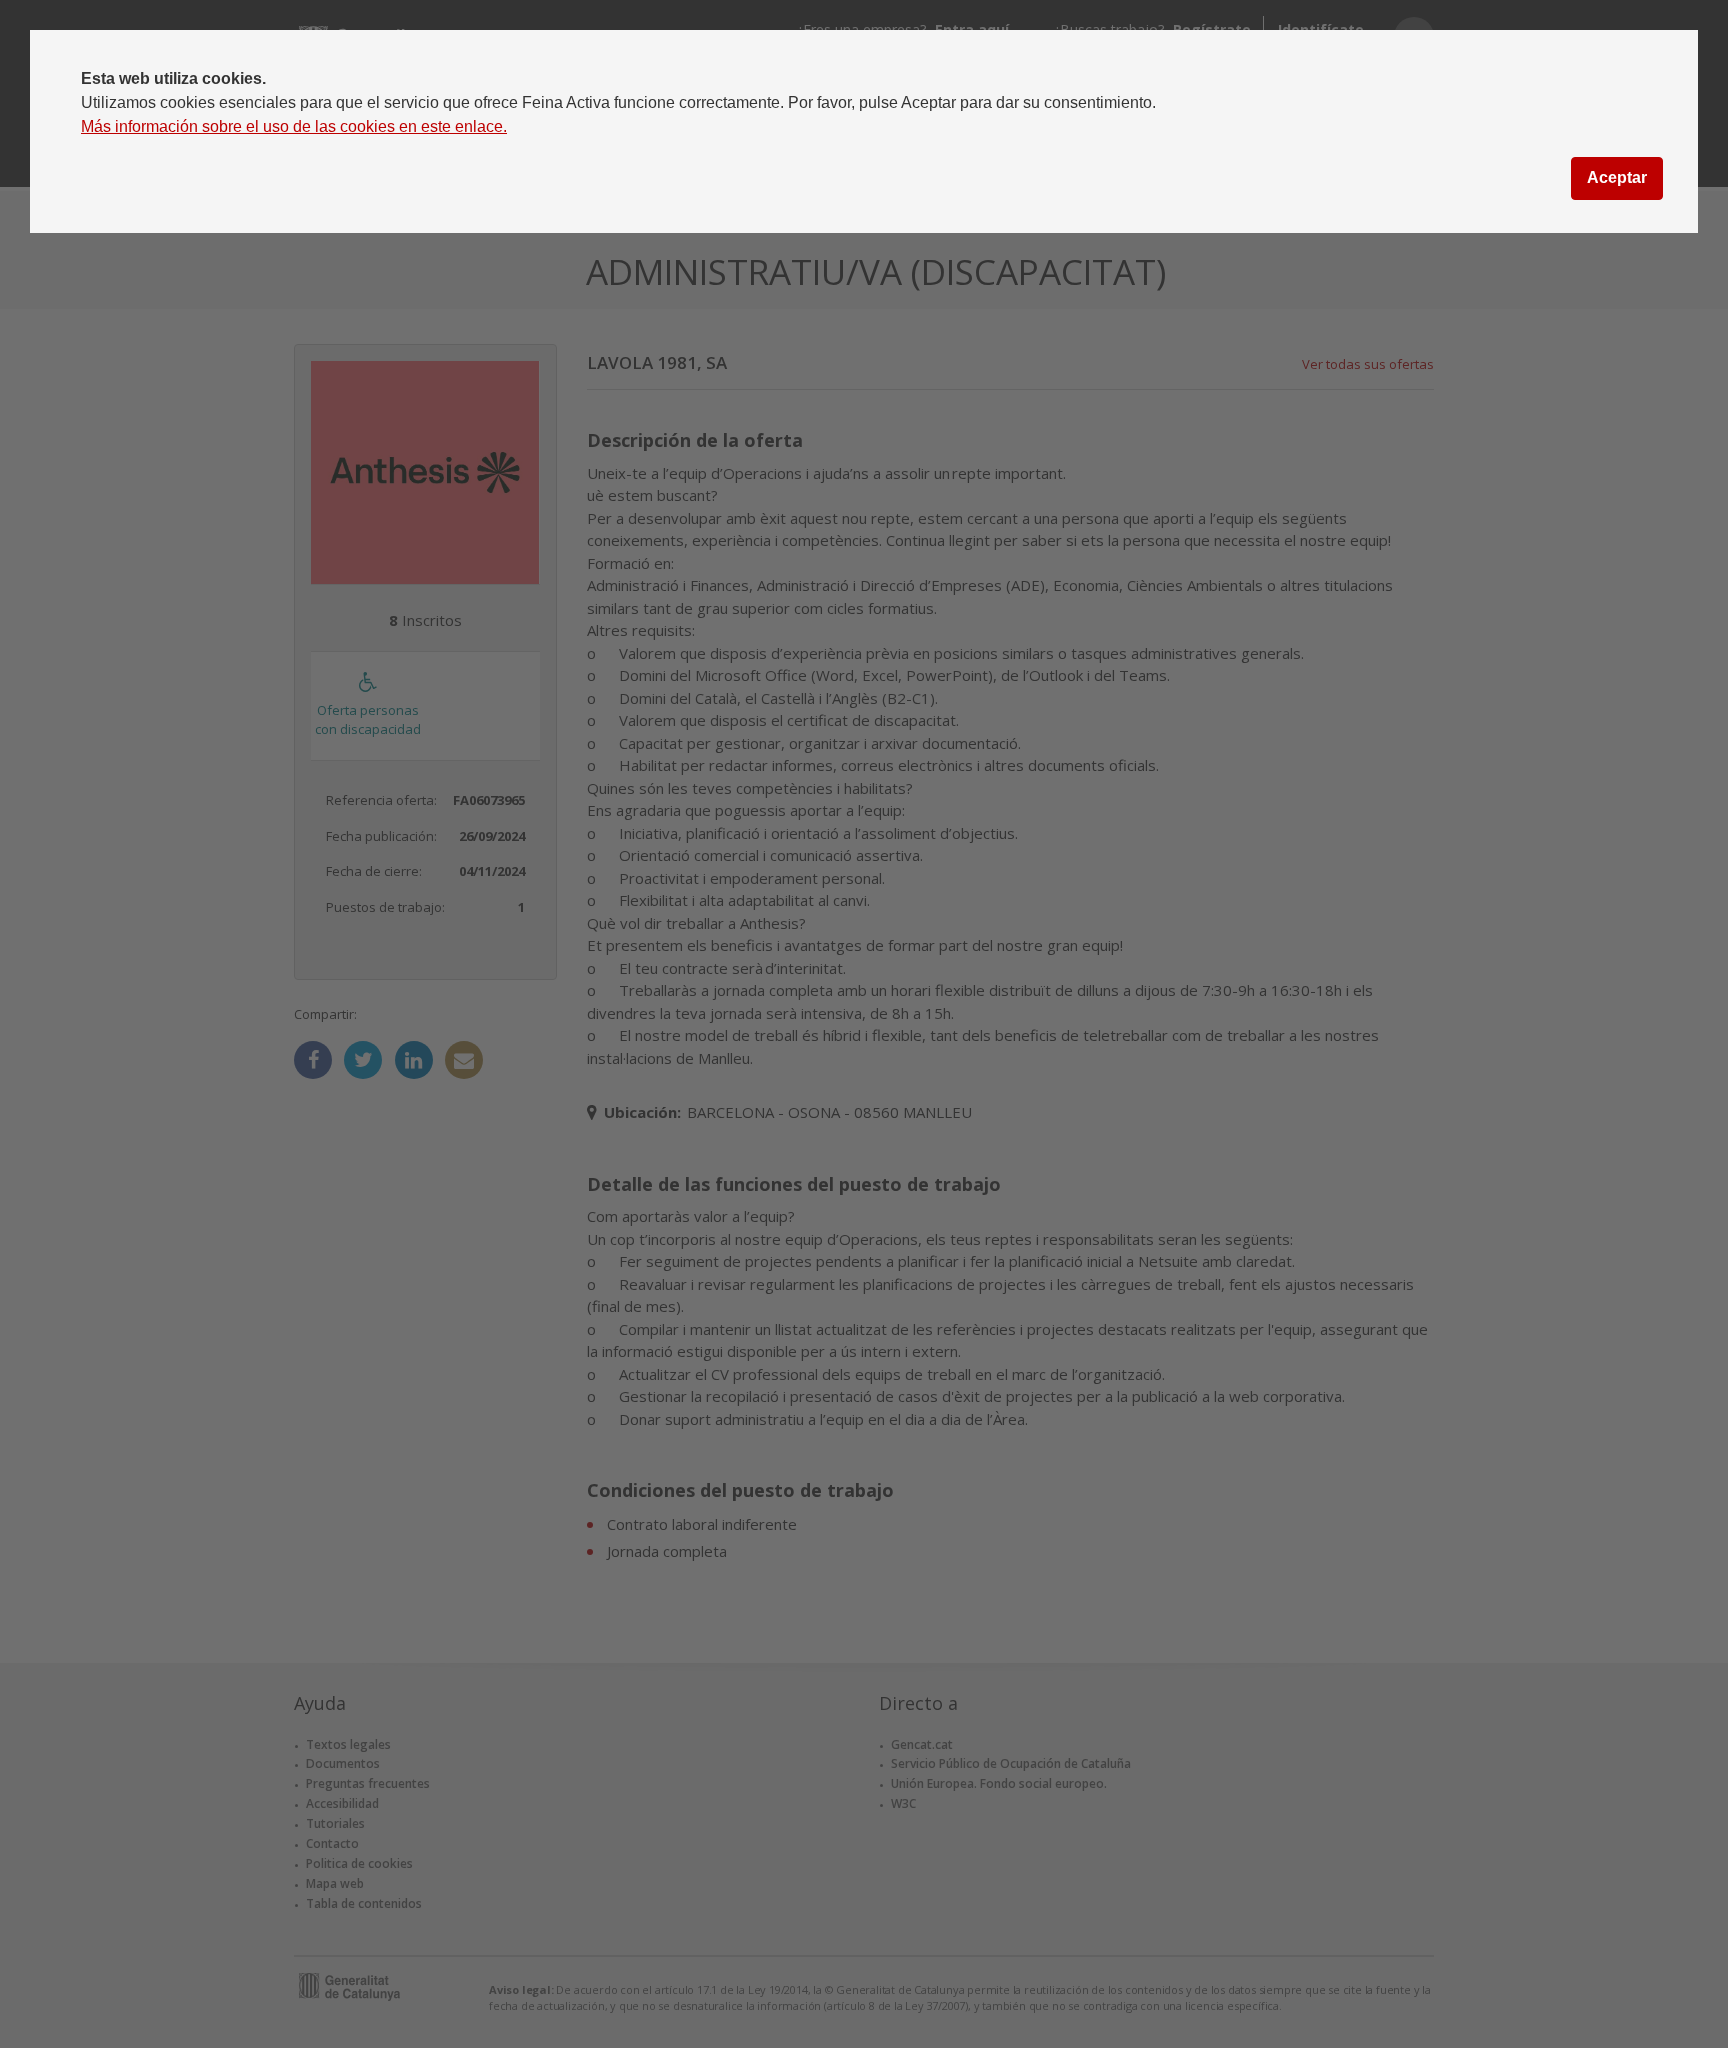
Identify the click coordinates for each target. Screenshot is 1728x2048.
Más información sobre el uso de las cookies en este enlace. (294, 126)
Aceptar (1617, 177)
